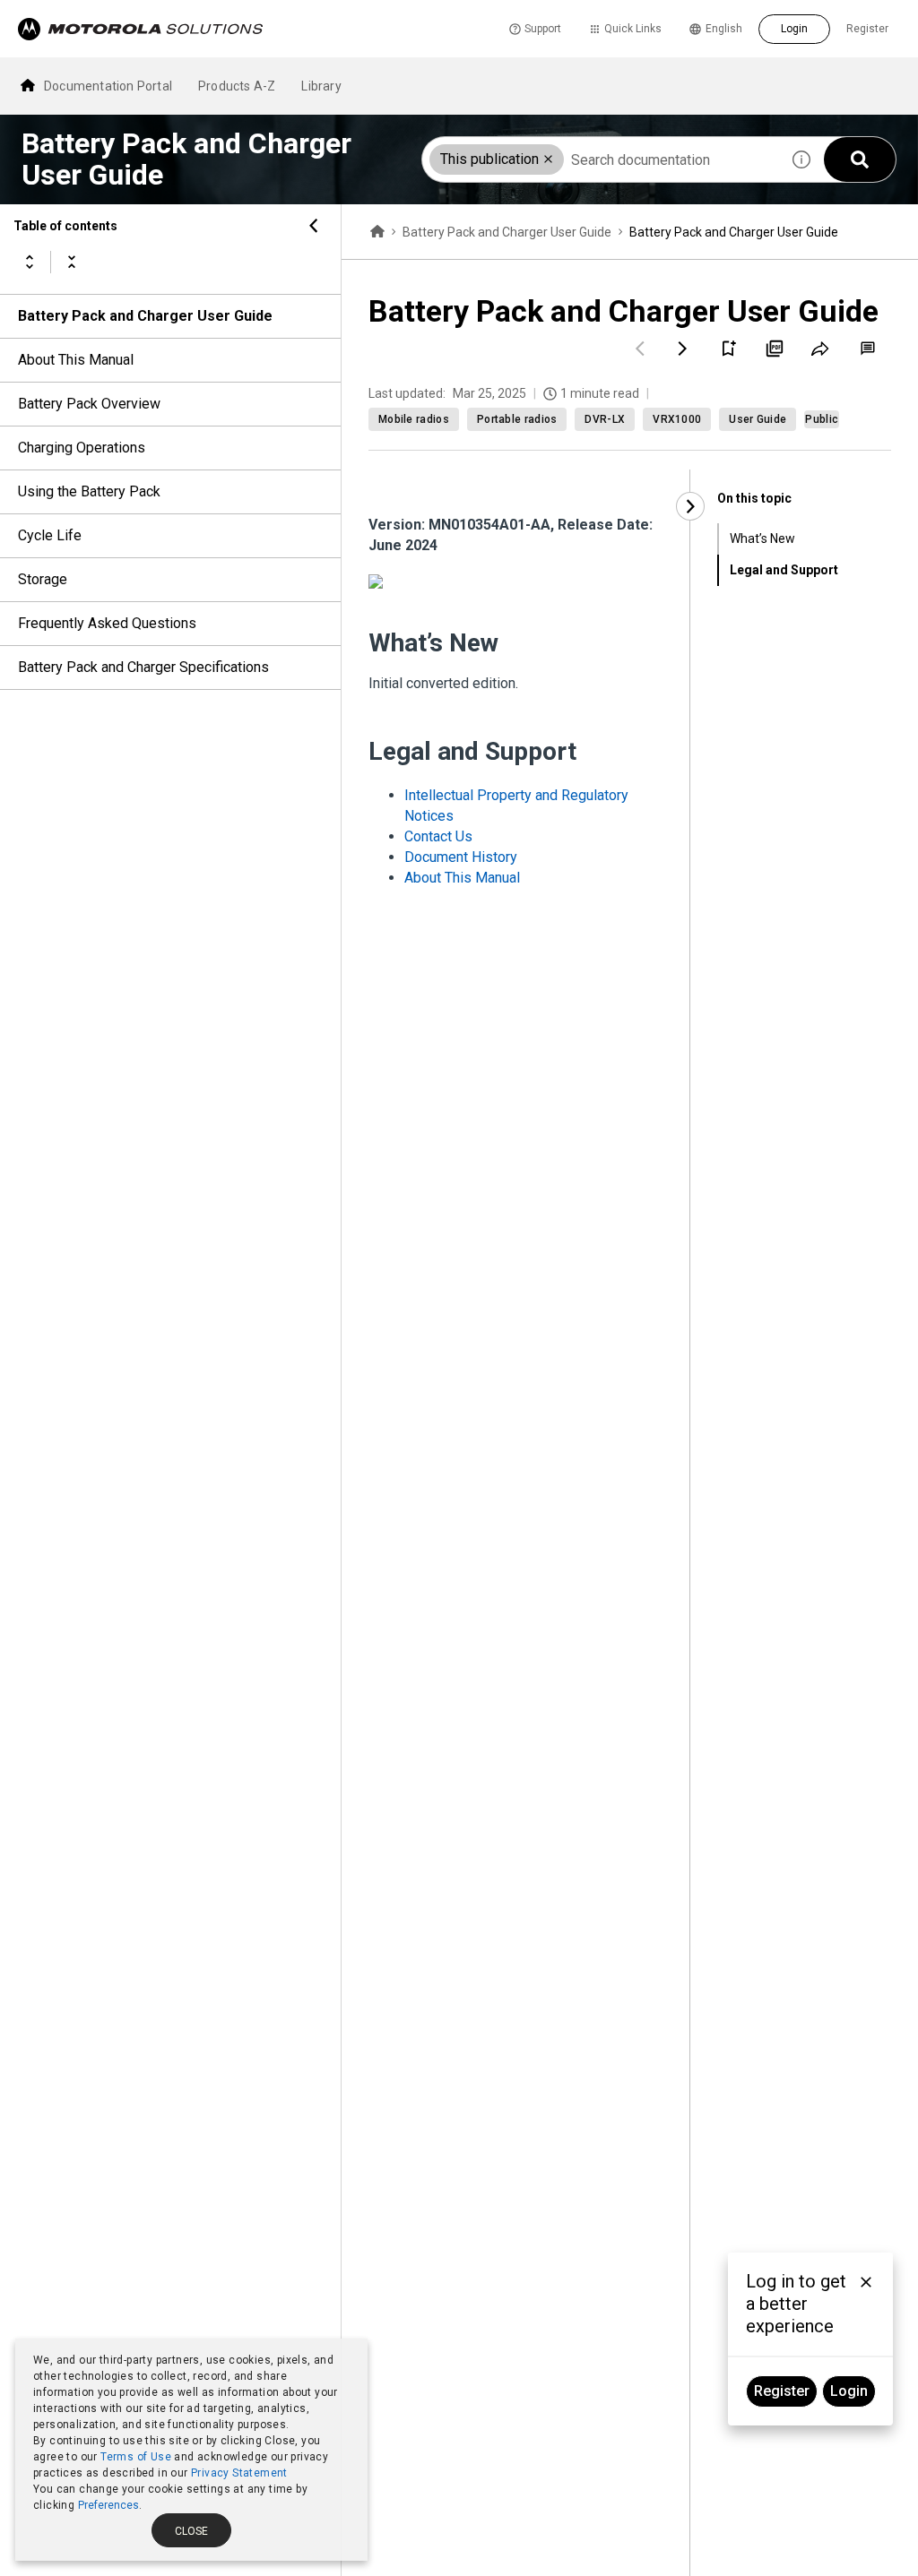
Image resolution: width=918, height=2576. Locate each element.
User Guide (758, 419)
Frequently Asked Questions (107, 623)
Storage (43, 579)
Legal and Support (784, 570)
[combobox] (601, 159)
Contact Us (438, 836)
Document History (461, 857)
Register (867, 29)
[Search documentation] (860, 159)
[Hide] (314, 226)
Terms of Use (136, 2457)
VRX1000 (677, 419)
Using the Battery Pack (89, 491)
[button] (548, 159)
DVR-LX (605, 419)
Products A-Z (237, 86)
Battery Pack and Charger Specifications (143, 667)
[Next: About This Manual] (683, 349)
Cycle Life (50, 535)
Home (377, 232)
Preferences (108, 2505)
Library (321, 86)
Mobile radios (414, 419)
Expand (30, 262)
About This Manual (76, 360)
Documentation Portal (108, 86)
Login (794, 29)
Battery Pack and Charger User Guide (145, 316)
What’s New (762, 538)
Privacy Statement (239, 2473)
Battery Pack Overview (89, 404)
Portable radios (517, 419)
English (724, 29)
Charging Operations (82, 448)
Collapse (72, 262)
